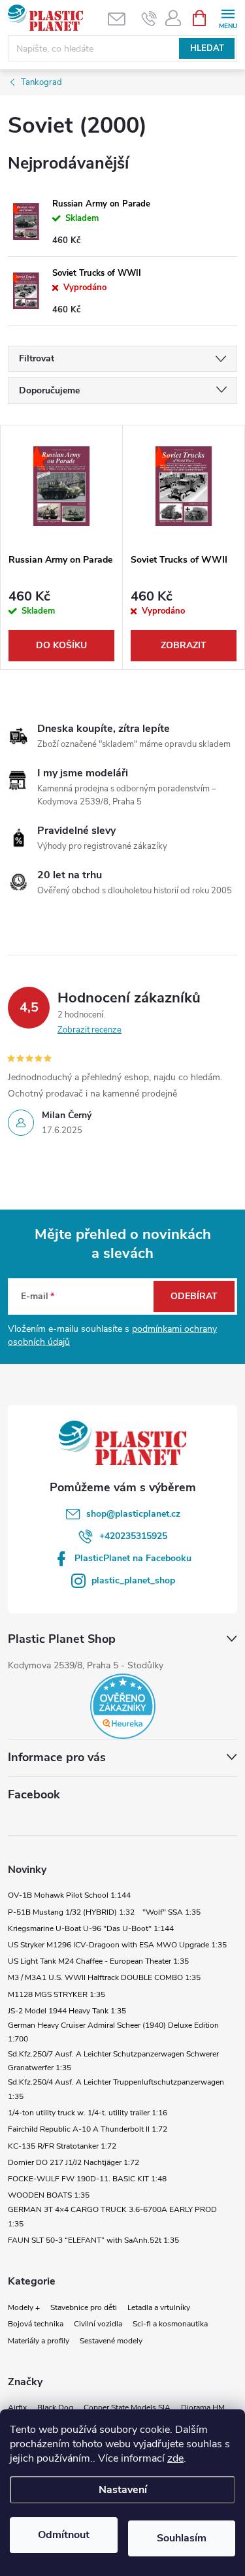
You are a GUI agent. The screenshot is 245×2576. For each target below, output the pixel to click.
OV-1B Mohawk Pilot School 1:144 (69, 1895)
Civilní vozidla (98, 2324)
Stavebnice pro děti (84, 2307)
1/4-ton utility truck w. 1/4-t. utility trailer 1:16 (88, 2113)
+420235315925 (133, 1536)
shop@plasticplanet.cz (133, 1514)
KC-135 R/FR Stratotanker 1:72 (62, 2146)
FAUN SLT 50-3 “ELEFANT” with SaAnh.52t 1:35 (93, 2240)
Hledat (207, 48)
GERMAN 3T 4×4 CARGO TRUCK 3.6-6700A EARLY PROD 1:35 (112, 2217)
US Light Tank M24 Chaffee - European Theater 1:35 (98, 1961)
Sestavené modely (111, 2341)
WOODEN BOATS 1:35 (49, 2195)
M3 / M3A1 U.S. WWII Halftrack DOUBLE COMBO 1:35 (104, 1977)
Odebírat (194, 1296)
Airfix (17, 2407)
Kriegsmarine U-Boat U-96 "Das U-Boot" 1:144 (91, 1928)
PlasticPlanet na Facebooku (133, 1558)
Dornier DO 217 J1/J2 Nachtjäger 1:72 (73, 2162)
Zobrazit (184, 645)
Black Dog (55, 2407)
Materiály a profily (39, 2341)
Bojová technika (36, 2324)
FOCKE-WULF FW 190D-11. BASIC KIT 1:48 (87, 2179)
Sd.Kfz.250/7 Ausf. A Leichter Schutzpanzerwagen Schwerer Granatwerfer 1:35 (113, 2061)
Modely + (24, 2307)
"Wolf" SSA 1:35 (171, 1912)
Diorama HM (203, 2407)
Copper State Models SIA (127, 2407)
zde (175, 2458)
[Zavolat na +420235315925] (149, 18)
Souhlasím (182, 2538)
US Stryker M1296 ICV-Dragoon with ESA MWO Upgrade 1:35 (117, 1945)
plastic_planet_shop (133, 1580)
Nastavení (123, 2490)
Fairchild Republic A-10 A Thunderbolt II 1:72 (88, 2129)
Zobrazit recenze (90, 1030)
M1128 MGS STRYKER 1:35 (57, 1994)
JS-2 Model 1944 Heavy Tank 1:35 (67, 2011)
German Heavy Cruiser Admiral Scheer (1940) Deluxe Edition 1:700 (113, 2032)
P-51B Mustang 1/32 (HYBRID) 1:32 (71, 1912)
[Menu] (228, 17)
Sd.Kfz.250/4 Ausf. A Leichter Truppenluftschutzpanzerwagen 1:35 (116, 2089)
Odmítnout (64, 2535)
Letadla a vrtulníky (159, 2307)
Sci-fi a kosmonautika (170, 2324)
